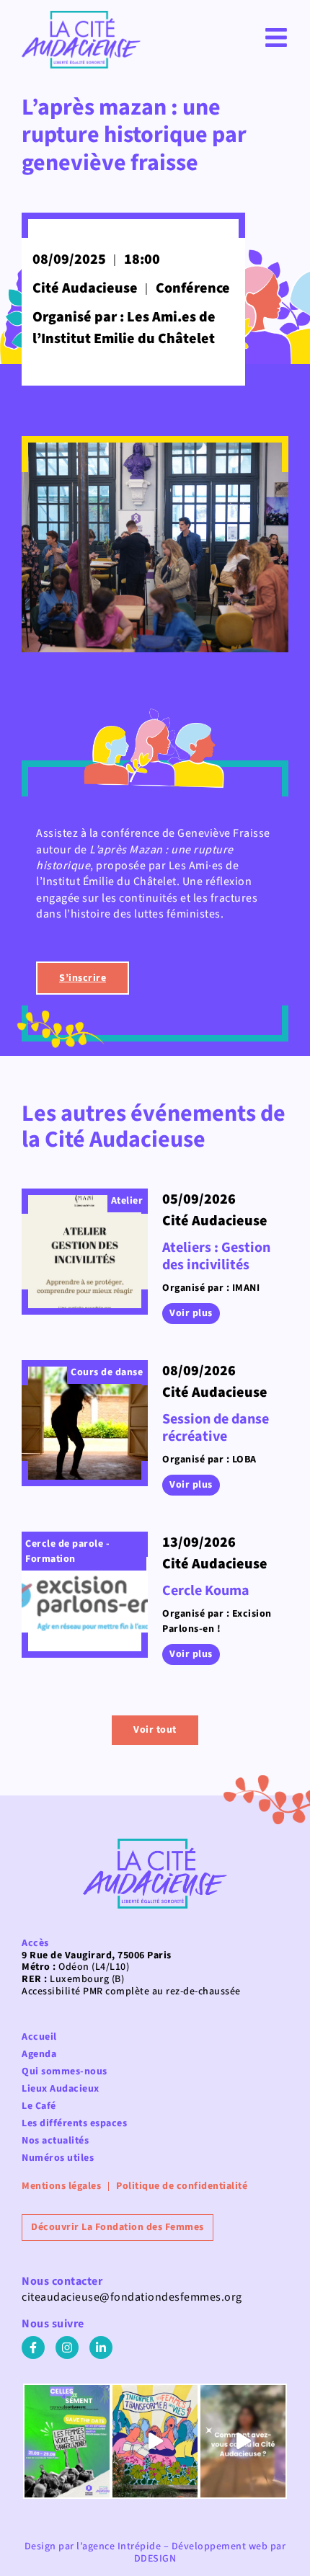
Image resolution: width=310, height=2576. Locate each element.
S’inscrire (83, 978)
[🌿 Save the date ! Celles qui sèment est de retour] (67, 2442)
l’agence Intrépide (119, 2546)
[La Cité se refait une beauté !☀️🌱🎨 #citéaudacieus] (155, 2442)
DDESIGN (155, 2559)
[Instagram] (67, 2348)
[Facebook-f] (33, 2348)
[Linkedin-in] (101, 2348)
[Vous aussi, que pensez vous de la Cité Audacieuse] (243, 2442)
